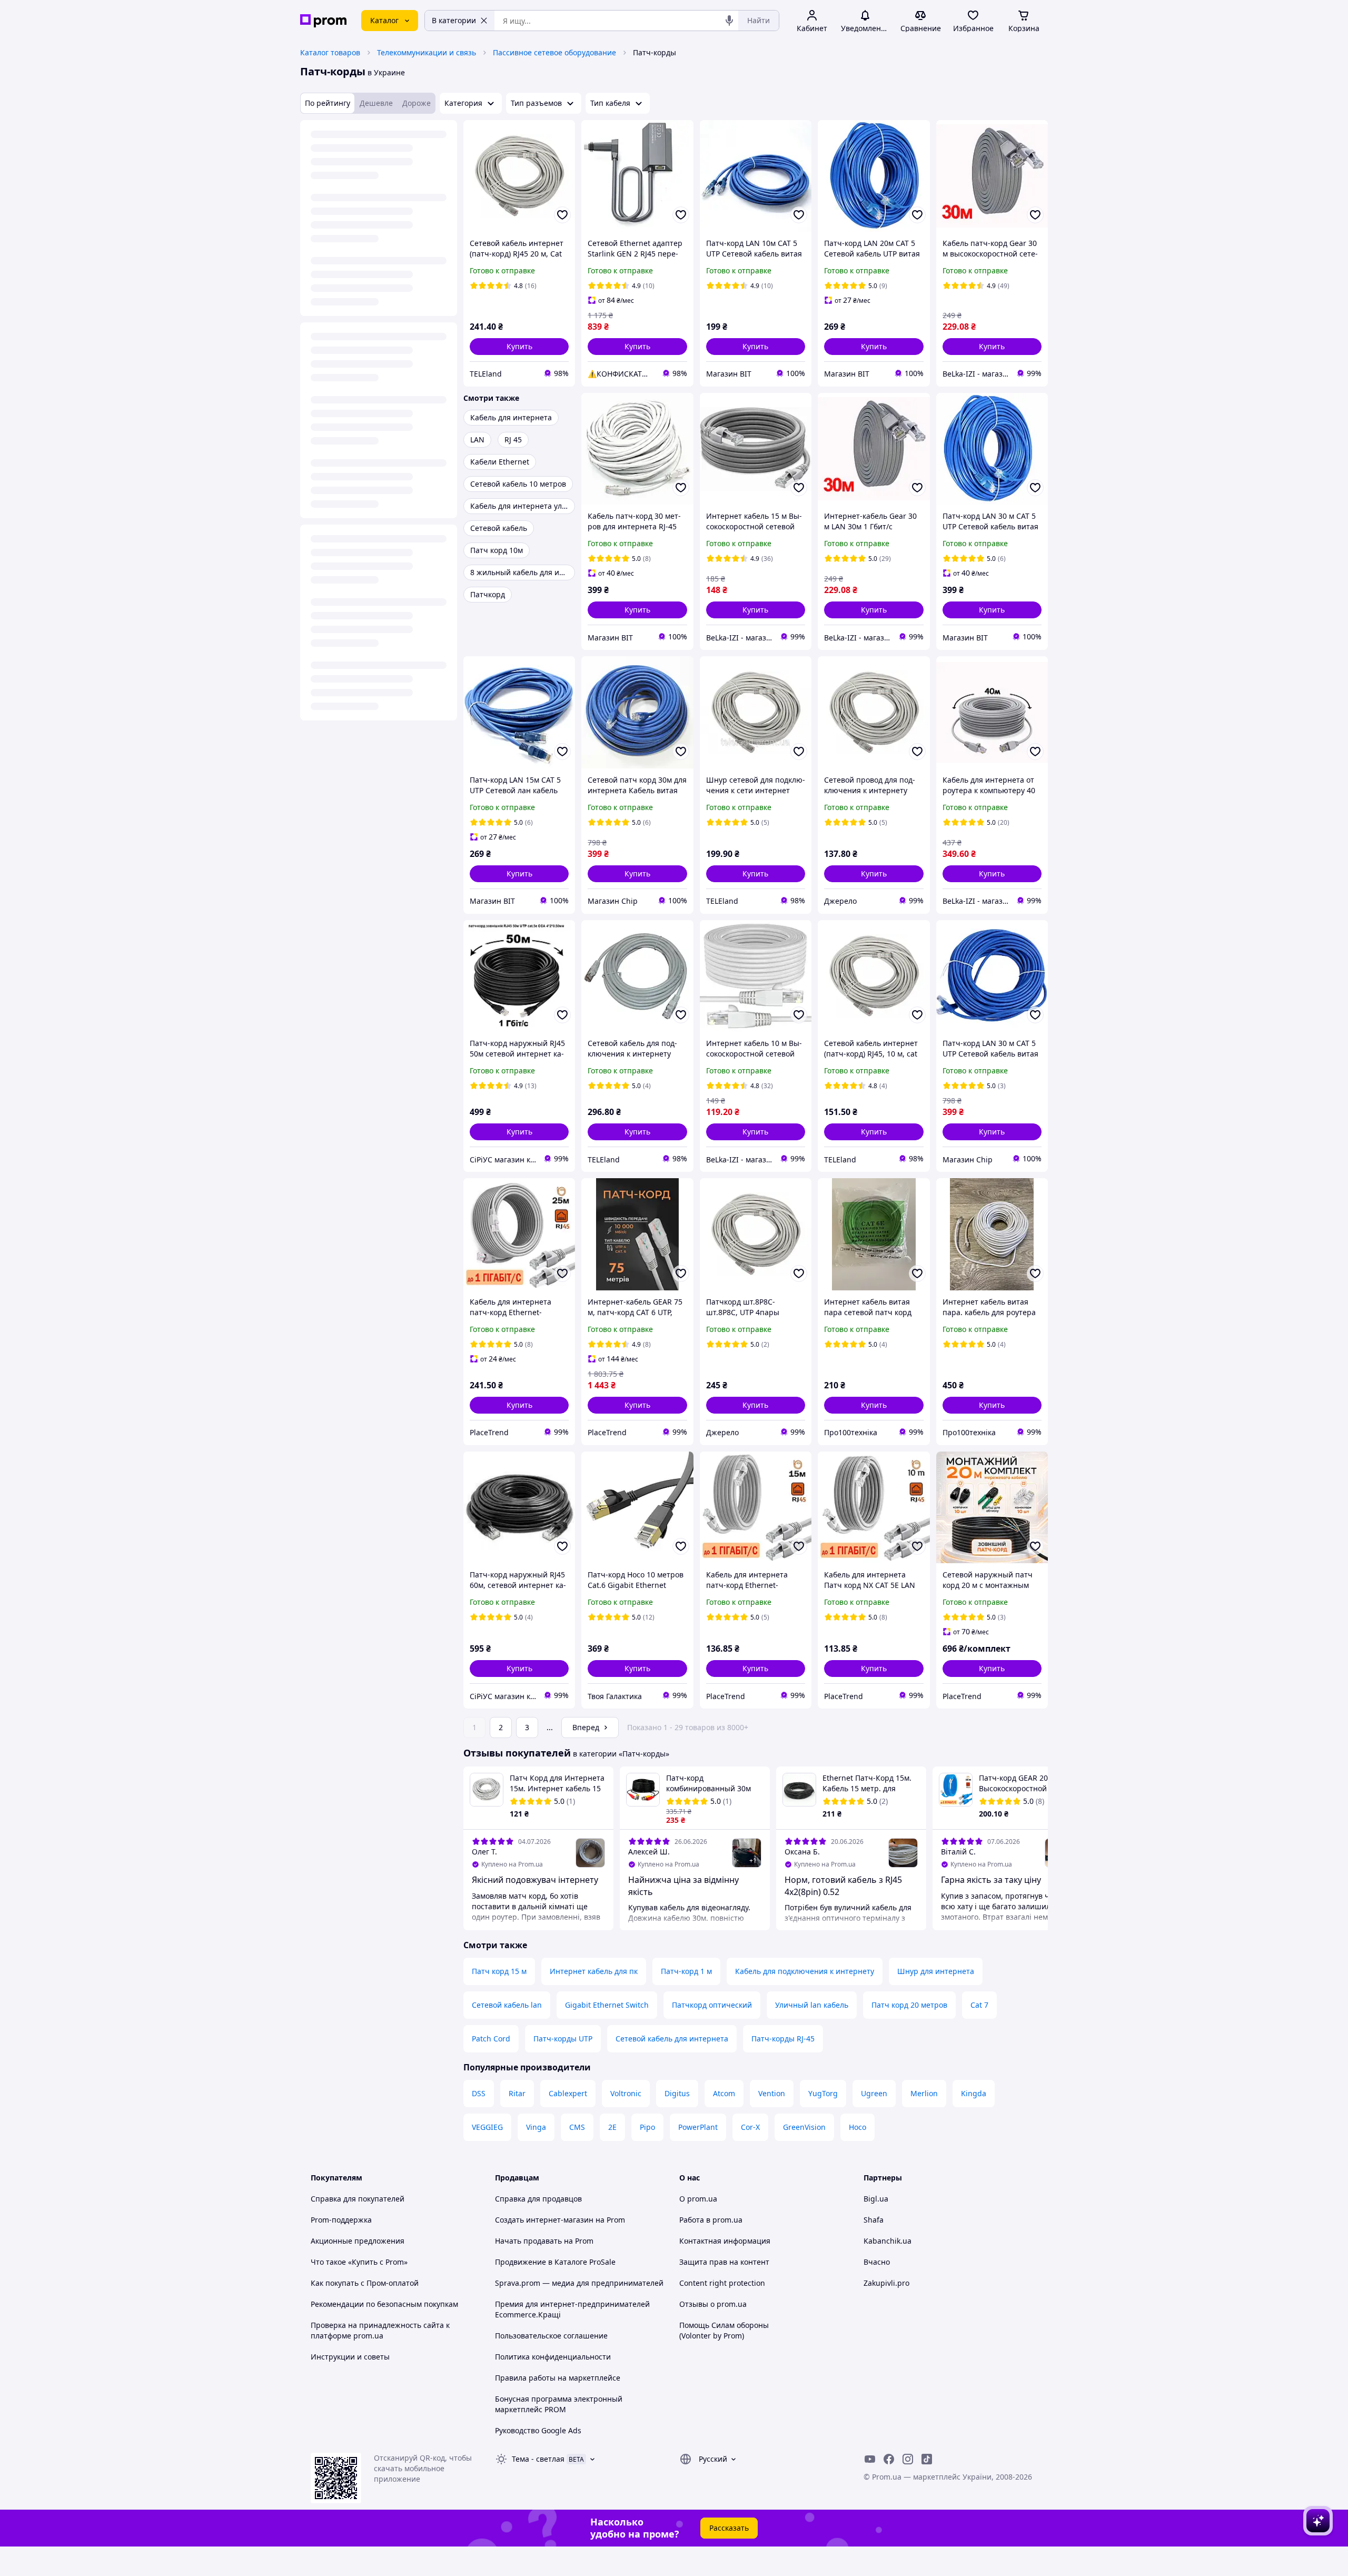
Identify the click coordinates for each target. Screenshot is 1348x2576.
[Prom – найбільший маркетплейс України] (323, 21)
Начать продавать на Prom (544, 2241)
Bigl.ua (876, 2199)
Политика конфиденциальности (553, 2357)
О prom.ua (698, 2199)
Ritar (517, 2093)
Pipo (647, 2127)
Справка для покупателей (358, 2199)
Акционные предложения (358, 2241)
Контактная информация (725, 2241)
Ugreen (874, 2093)
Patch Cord (491, 2039)
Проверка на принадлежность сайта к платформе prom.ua (380, 2330)
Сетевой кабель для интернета (672, 2039)
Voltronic (626, 2093)
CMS (577, 2127)
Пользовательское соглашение (551, 2336)
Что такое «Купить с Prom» (359, 2262)
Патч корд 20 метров (909, 2005)
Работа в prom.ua (711, 2220)
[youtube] (870, 2459)
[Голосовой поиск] (729, 21)
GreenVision (804, 2127)
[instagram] (908, 2459)
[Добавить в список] (562, 215)
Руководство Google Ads (538, 2430)
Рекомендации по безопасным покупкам (384, 2304)
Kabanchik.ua (888, 2241)
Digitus (677, 2093)
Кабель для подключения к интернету (805, 1971)
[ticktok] (927, 2459)
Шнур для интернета (936, 1971)
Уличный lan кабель (812, 2005)
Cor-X (750, 2127)
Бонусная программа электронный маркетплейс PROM (559, 2404)
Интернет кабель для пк (594, 1971)
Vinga (536, 2127)
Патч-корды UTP (563, 2039)
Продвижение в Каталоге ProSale (555, 2262)
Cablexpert (568, 2093)
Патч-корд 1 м (686, 1971)
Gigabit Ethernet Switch (607, 2005)
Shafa (874, 2220)
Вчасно (877, 2262)
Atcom (724, 2093)
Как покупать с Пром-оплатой (365, 2283)
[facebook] (889, 2459)
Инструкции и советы (350, 2357)
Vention (772, 2093)
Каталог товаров (330, 52)
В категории (454, 20)
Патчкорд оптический (712, 2005)
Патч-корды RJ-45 (783, 2039)
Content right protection (722, 2283)
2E (612, 2127)
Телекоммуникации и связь (427, 52)
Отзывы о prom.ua (713, 2304)
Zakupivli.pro (886, 2283)
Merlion (924, 2093)
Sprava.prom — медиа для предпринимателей (579, 2283)
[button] (519, 347)
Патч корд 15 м (499, 1971)
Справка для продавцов (538, 2199)
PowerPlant (698, 2127)
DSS (479, 2093)
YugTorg (823, 2093)
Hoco (858, 2127)
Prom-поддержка (341, 2220)
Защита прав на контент (724, 2262)
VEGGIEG (487, 2127)
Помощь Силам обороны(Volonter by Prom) (724, 2330)
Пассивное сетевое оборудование (554, 52)
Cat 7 (979, 2005)
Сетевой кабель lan (507, 2005)
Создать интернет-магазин (544, 2220)
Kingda (974, 2093)
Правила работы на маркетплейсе (558, 2378)
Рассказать (729, 2528)
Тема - (538, 2459)
